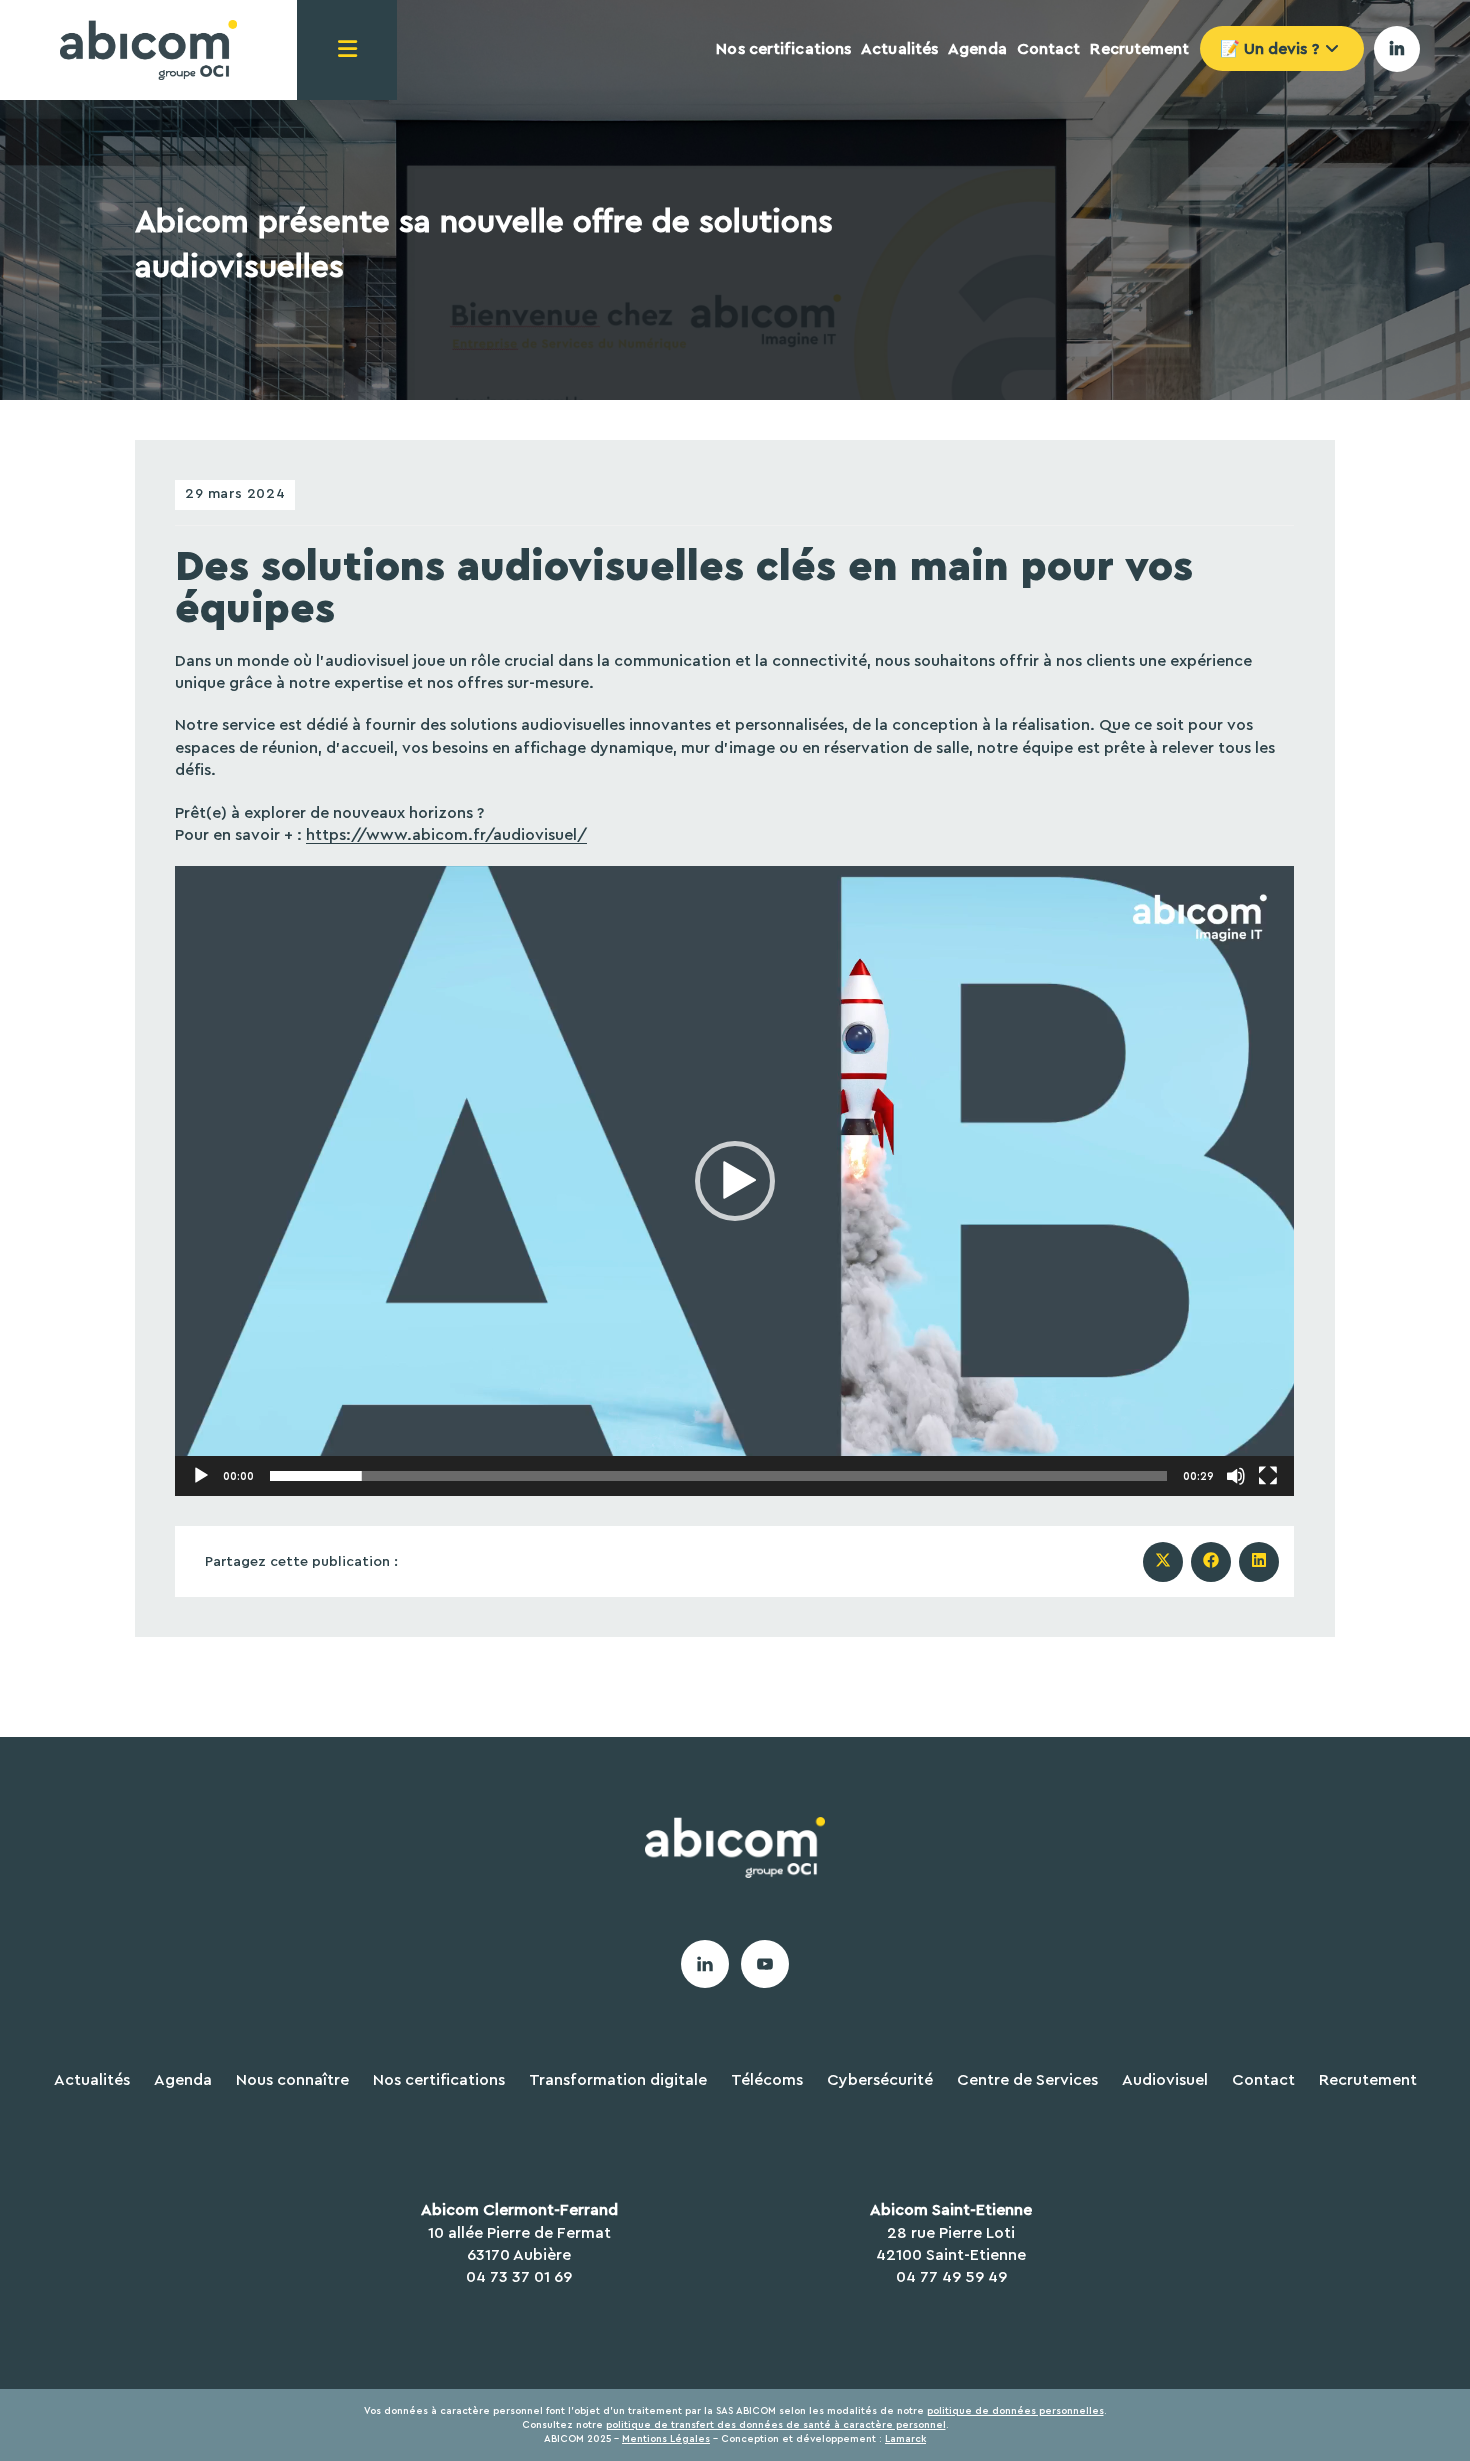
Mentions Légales (666, 2439)
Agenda (183, 2080)
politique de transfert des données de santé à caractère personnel (776, 2425)
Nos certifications (439, 2080)
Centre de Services (1027, 2080)
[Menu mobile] (347, 50)
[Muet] (1236, 1476)
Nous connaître (292, 2080)
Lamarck (905, 2439)
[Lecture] (201, 1476)
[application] (734, 1180)
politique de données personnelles (1015, 2411)
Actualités (92, 2080)
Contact (1263, 2080)
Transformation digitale (618, 2080)
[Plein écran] (1268, 1476)
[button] (735, 1181)
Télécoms (767, 2080)
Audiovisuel (1165, 2080)
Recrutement (1368, 2080)
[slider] (718, 1476)
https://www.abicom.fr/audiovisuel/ (446, 835)
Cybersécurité (880, 2080)
